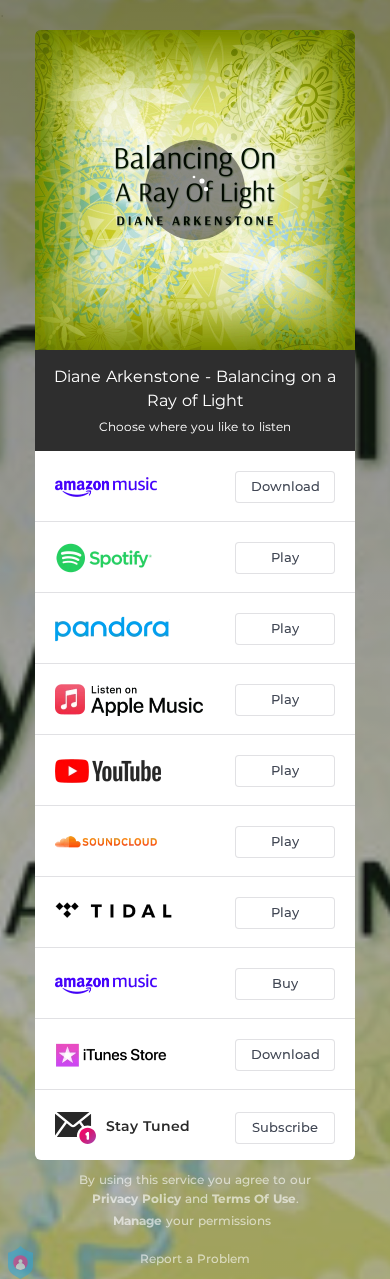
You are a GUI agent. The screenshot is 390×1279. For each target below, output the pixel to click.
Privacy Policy (136, 1198)
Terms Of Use (254, 1198)
